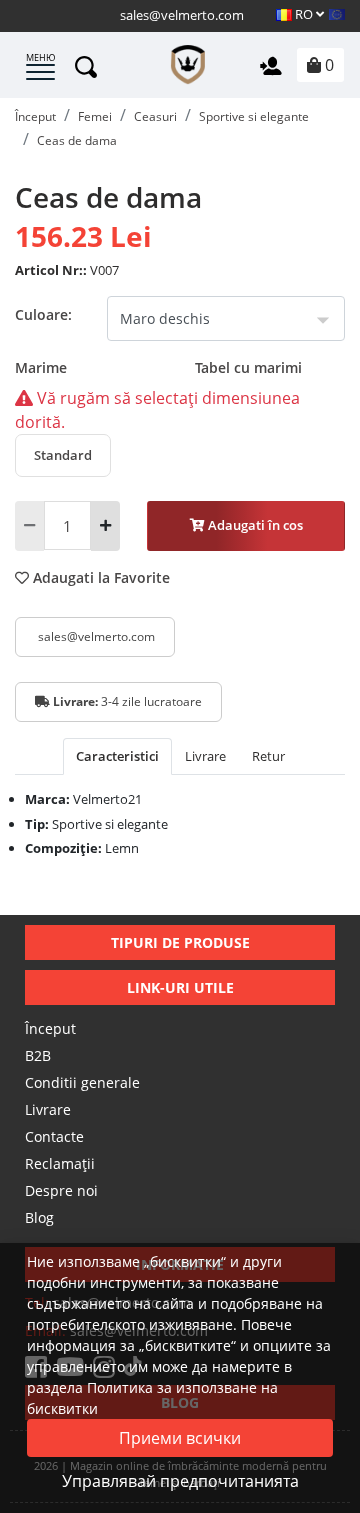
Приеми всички (180, 1438)
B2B (38, 1055)
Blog (39, 1217)
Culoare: (43, 314)
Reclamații (60, 1163)
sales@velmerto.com (182, 15)
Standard (63, 455)
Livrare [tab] (205, 756)
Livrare (48, 1109)
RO (304, 14)
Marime (158, 367)
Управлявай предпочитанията (180, 1481)
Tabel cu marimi (248, 367)
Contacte (54, 1136)
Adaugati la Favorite (99, 577)
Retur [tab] (268, 756)
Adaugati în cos (254, 525)
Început (50, 1028)
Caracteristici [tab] (117, 756)
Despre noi (61, 1190)
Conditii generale (82, 1082)
